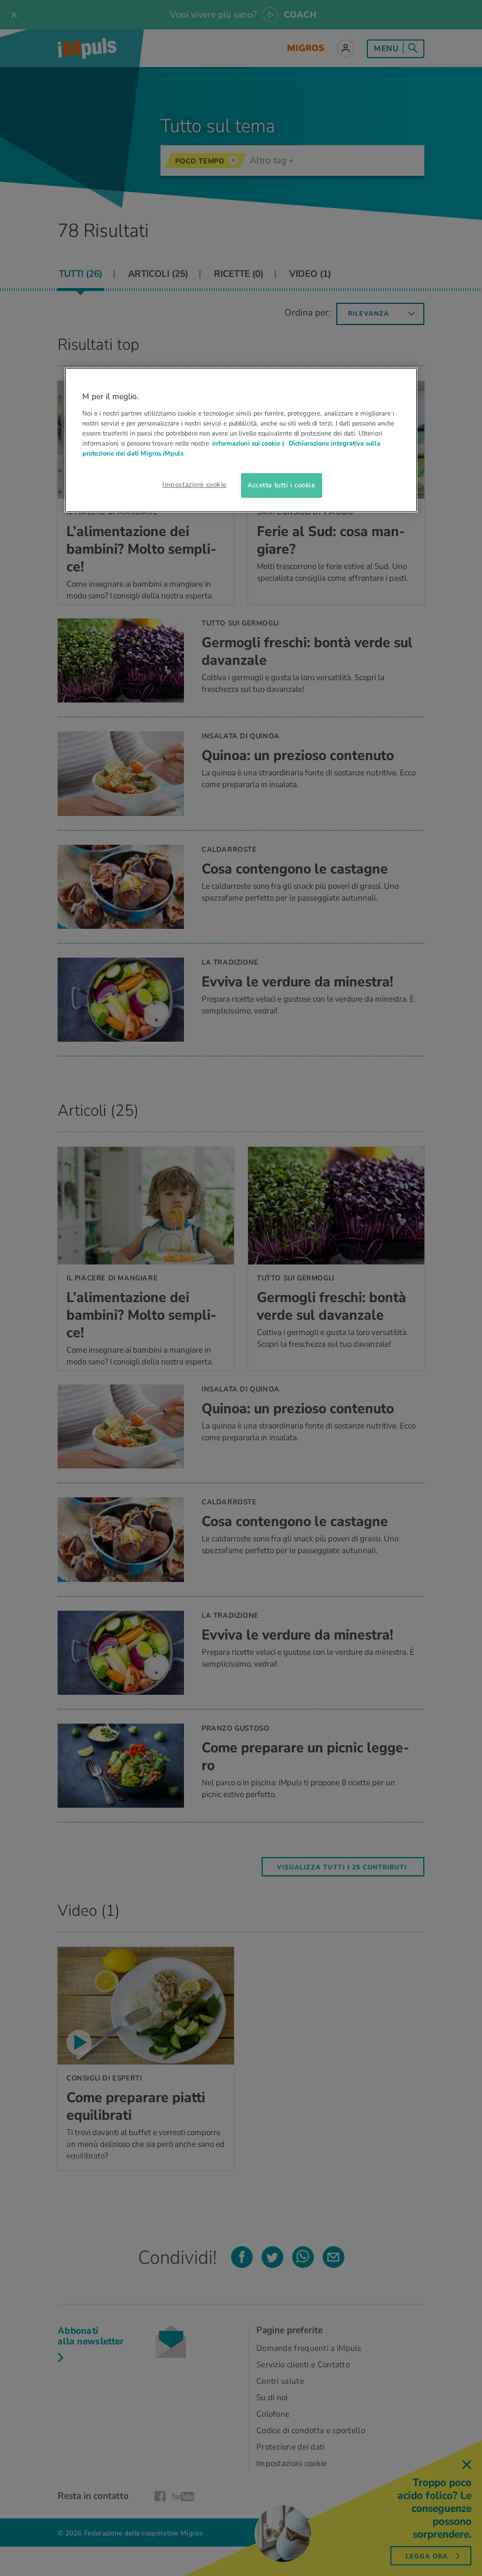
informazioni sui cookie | (249, 443)
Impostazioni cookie (195, 484)
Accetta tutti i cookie (282, 485)
